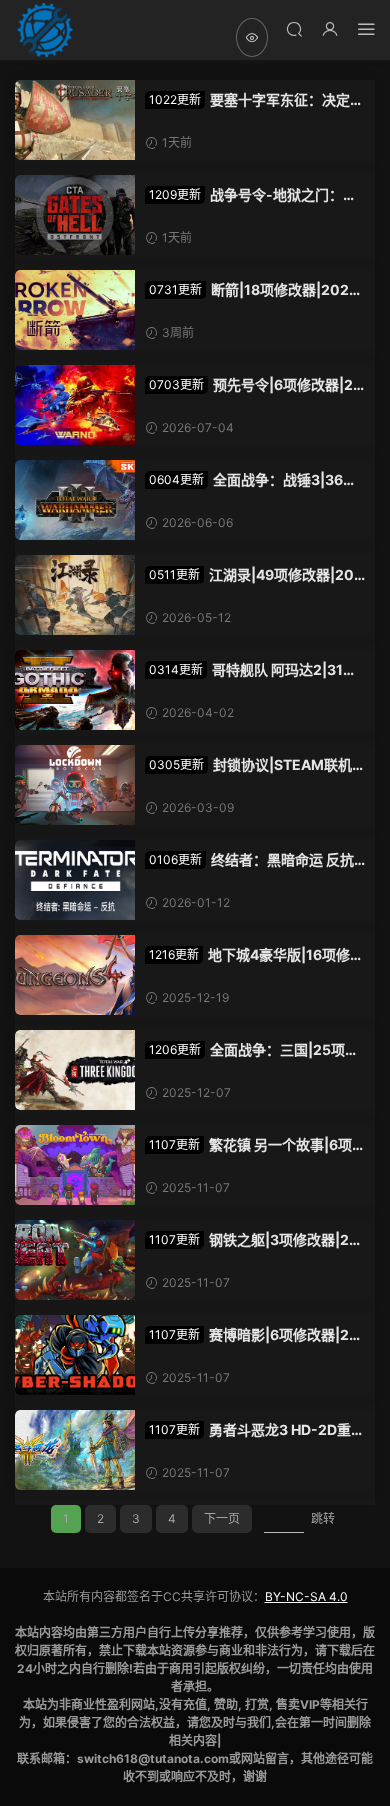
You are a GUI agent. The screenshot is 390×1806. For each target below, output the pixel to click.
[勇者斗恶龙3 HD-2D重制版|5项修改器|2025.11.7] (75, 1450)
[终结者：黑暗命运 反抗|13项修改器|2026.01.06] (75, 880)
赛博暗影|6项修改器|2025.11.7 (252, 1335)
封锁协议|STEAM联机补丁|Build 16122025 (248, 765)
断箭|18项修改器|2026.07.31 (253, 290)
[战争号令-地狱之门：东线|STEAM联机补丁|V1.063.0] (75, 215)
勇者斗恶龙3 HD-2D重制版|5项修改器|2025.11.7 (255, 1430)
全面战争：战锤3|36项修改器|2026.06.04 (251, 480)
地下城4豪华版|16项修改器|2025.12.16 (254, 955)
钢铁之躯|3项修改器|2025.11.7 (252, 1240)
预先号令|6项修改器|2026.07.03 (254, 385)
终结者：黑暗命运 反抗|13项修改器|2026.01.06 (252, 860)
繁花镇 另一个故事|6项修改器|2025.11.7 (248, 1145)
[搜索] (294, 28)
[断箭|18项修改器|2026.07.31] (75, 310)
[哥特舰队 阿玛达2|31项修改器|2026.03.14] (75, 690)
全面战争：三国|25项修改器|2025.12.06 (252, 1050)
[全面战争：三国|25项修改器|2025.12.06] (75, 1070)
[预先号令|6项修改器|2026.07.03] (75, 405)
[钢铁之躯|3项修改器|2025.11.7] (75, 1260)
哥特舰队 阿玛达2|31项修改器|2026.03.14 (251, 670)
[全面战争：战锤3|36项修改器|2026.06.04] (75, 500)
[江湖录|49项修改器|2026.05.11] (75, 595)
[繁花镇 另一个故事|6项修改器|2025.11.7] (75, 1165)
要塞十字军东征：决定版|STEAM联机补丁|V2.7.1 (247, 100)
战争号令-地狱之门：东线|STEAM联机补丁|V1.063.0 (251, 195)
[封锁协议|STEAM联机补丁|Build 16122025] (75, 785)
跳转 (323, 1518)
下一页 (222, 1518)
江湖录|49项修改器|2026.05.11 (254, 575)
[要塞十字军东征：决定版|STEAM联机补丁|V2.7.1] (75, 120)
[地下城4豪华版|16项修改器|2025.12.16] (75, 975)
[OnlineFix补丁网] (45, 30)
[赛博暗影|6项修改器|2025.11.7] (75, 1355)
